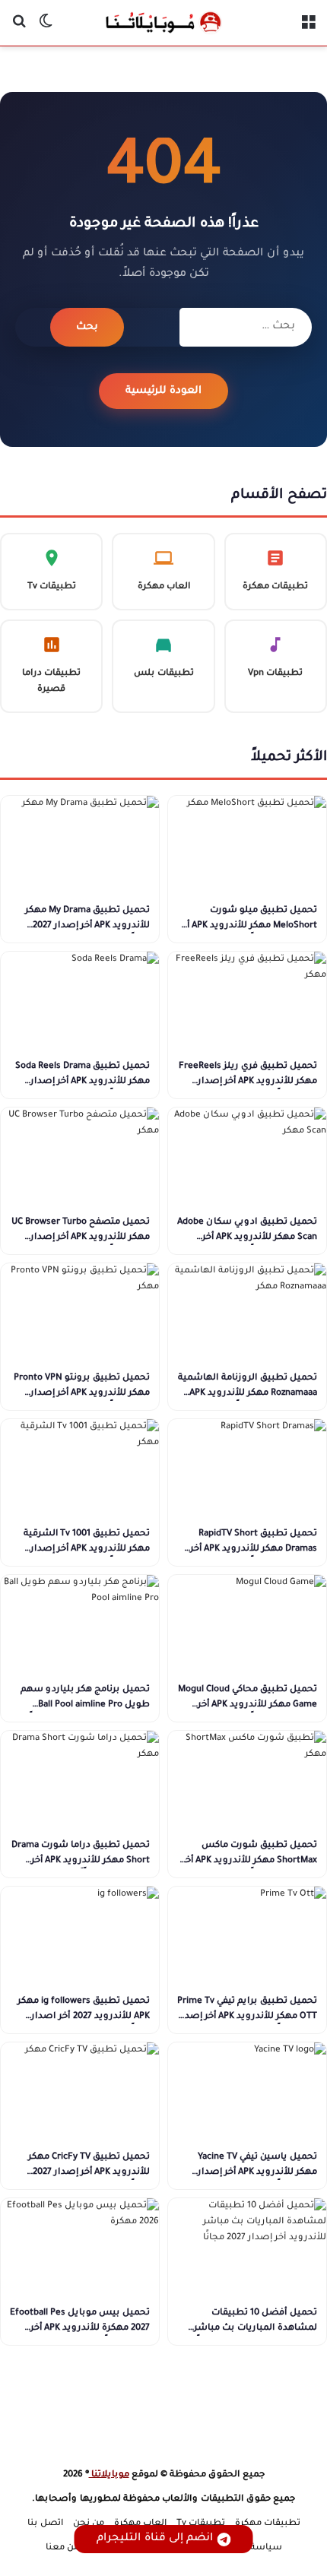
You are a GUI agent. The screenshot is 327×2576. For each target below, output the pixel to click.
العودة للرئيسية (163, 391)
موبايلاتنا (109, 2475)
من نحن (89, 2524)
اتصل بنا (45, 2524)
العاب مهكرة (140, 2524)
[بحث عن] (19, 29)
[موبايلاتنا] (163, 23)
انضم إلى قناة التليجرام (155, 2539)
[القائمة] (308, 29)
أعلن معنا (65, 2548)
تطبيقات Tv (201, 2524)
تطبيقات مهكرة (268, 2524)
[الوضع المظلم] (46, 29)
